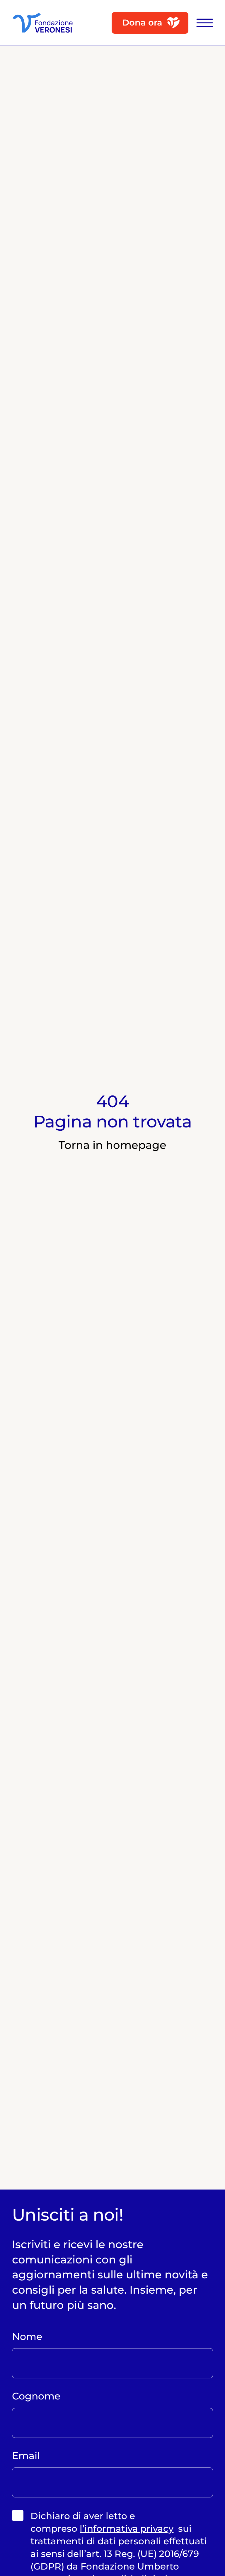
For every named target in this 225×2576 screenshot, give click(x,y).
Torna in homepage (112, 1145)
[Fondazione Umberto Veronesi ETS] (43, 23)
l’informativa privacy (127, 2528)
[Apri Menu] (201, 23)
